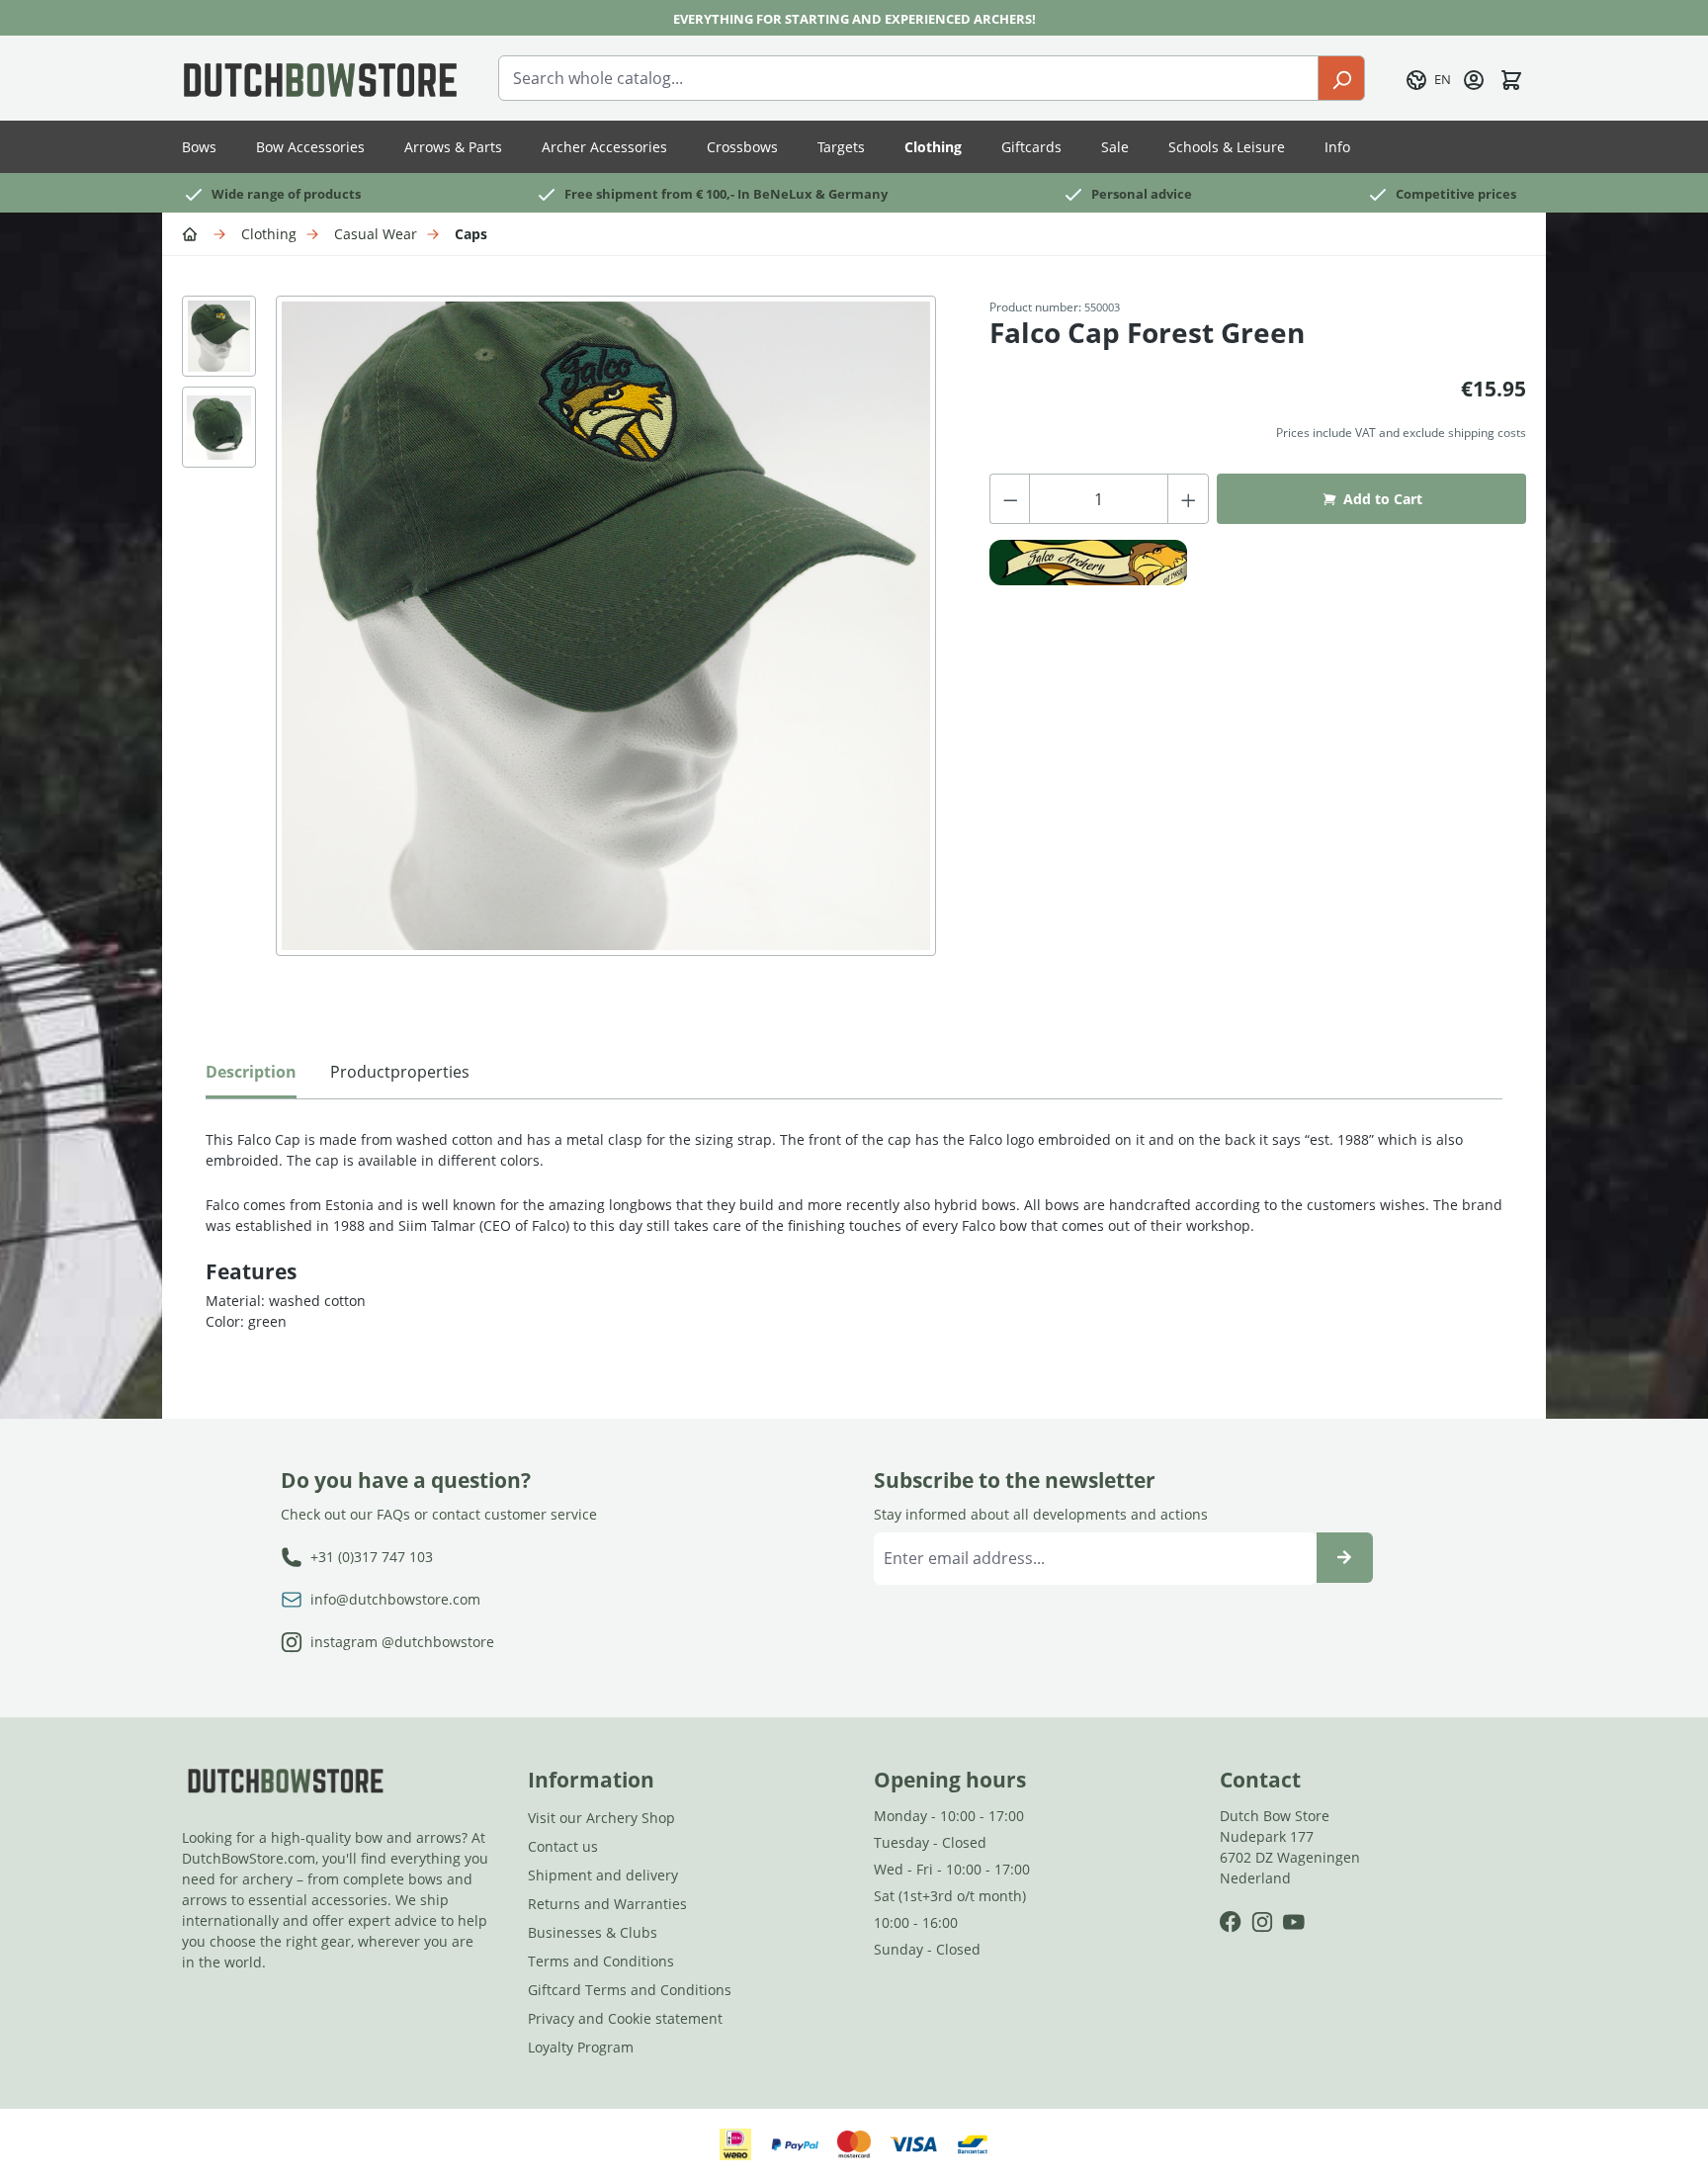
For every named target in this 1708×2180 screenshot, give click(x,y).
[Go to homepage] (320, 78)
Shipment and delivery (603, 1875)
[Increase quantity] (1189, 499)
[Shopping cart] (1511, 78)
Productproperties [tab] (400, 1072)
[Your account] (1474, 78)
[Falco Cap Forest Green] (606, 626)
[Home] (193, 233)
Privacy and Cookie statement (625, 2018)
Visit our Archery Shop (601, 1818)
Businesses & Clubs (593, 1932)
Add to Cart (1383, 499)
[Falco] (1088, 562)
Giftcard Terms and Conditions (630, 1990)
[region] (566, 646)
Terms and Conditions (601, 1961)
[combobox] (908, 78)
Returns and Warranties (607, 1904)
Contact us (563, 1846)
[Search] (1341, 78)
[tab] (251, 1077)
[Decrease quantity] (1010, 499)
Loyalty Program (581, 2047)
